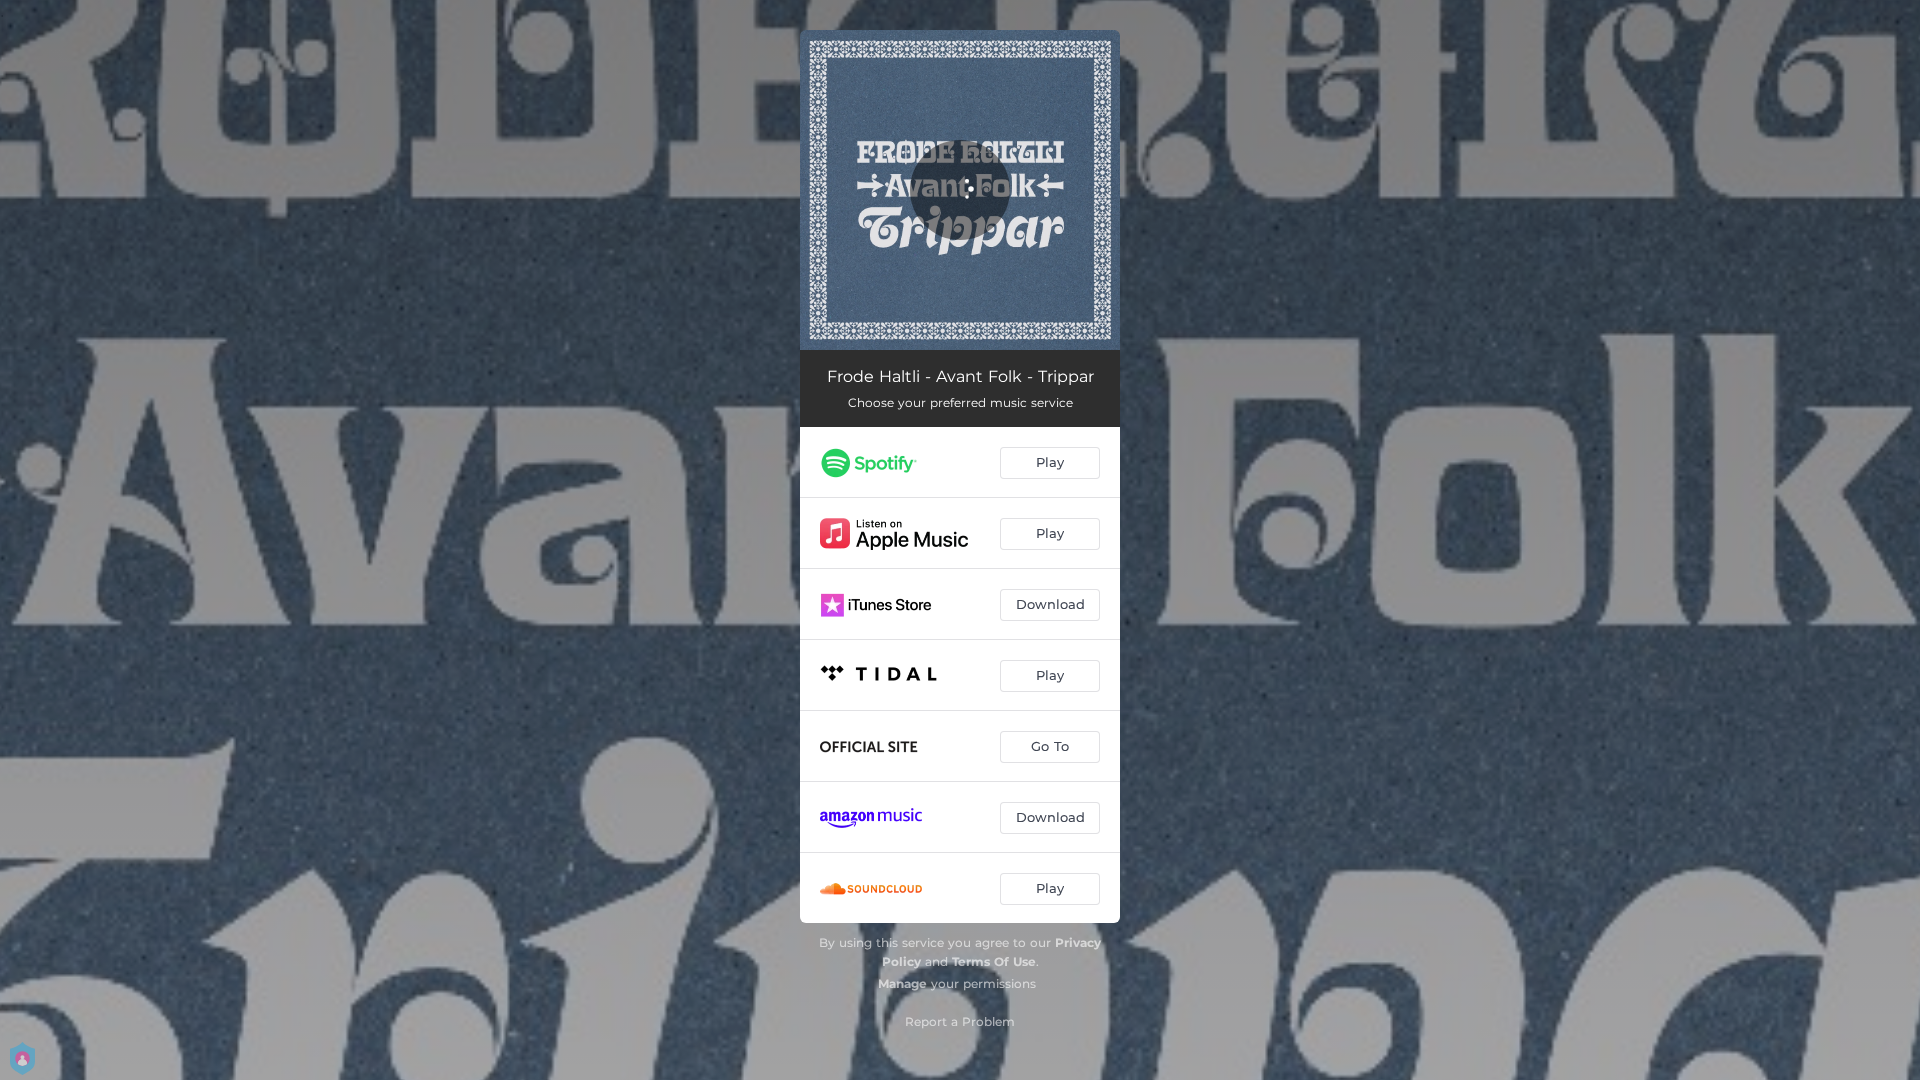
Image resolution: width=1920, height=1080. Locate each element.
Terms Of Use (994, 961)
